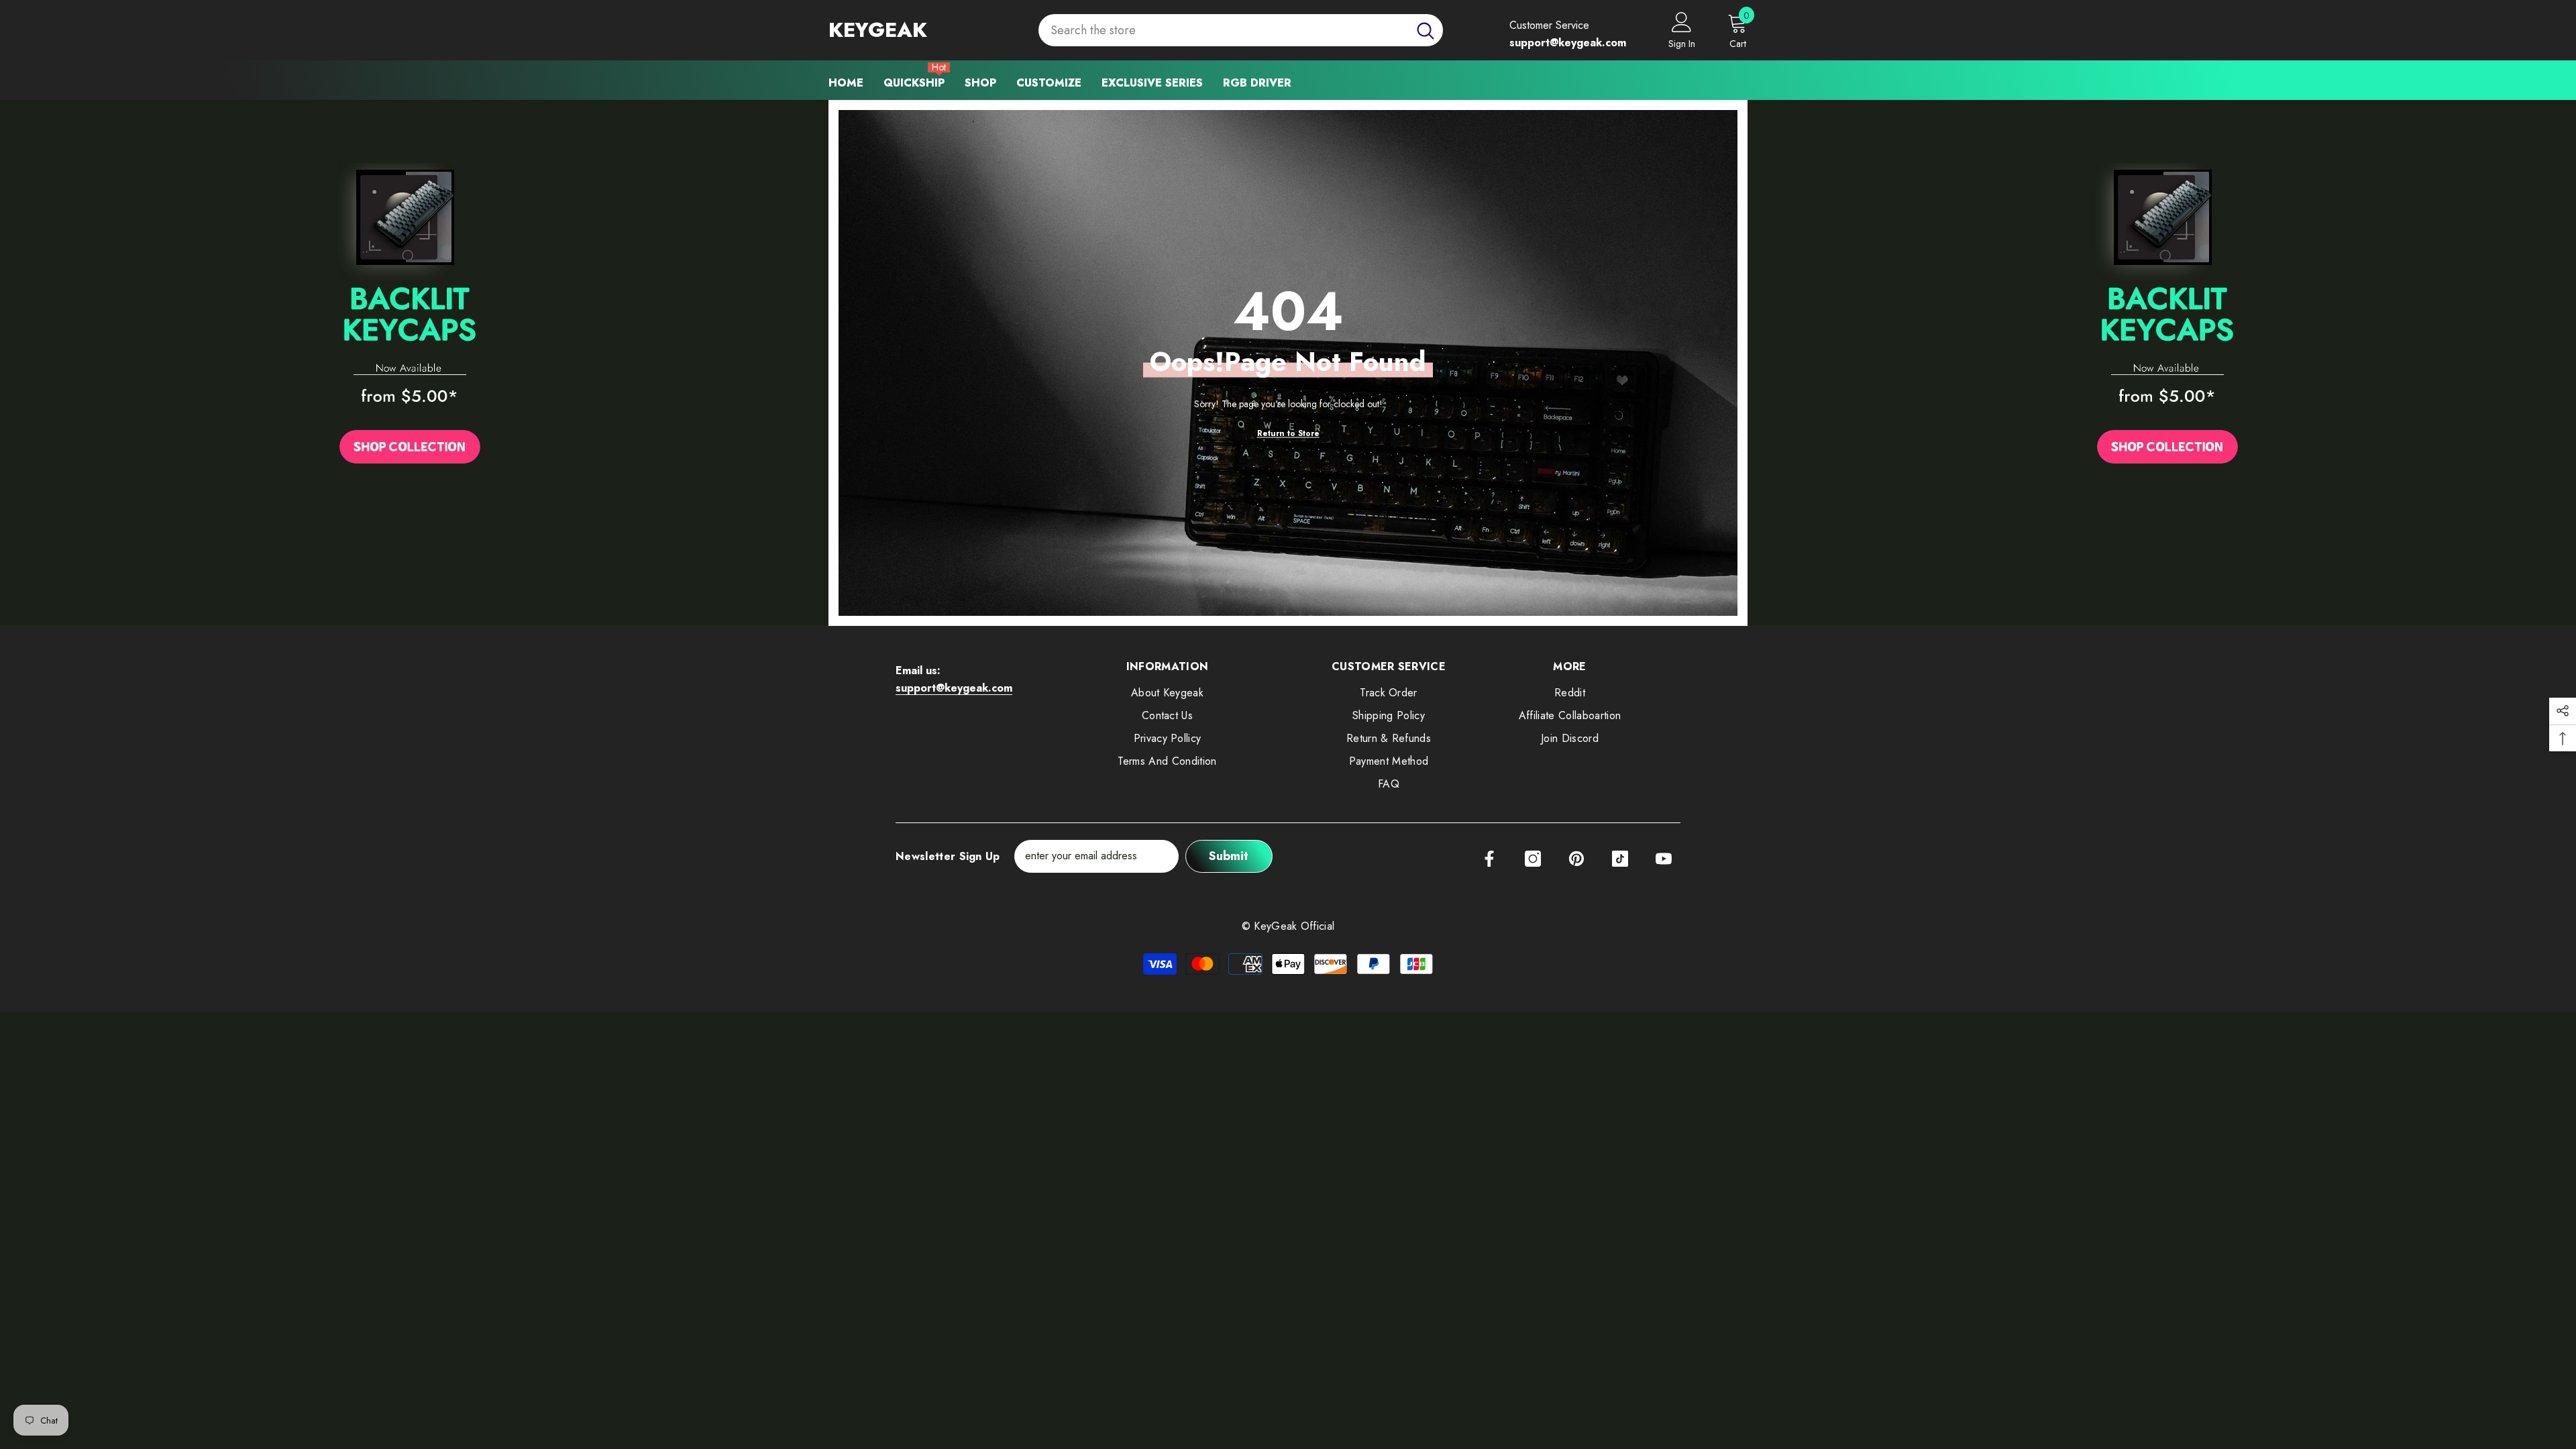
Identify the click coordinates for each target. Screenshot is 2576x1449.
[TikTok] (1620, 859)
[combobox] (1223, 31)
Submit (1229, 856)
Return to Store (1288, 433)
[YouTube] (1664, 859)
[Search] (1241, 31)
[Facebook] (1489, 859)
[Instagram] (1533, 859)
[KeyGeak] (410, 317)
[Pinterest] (1576, 859)
